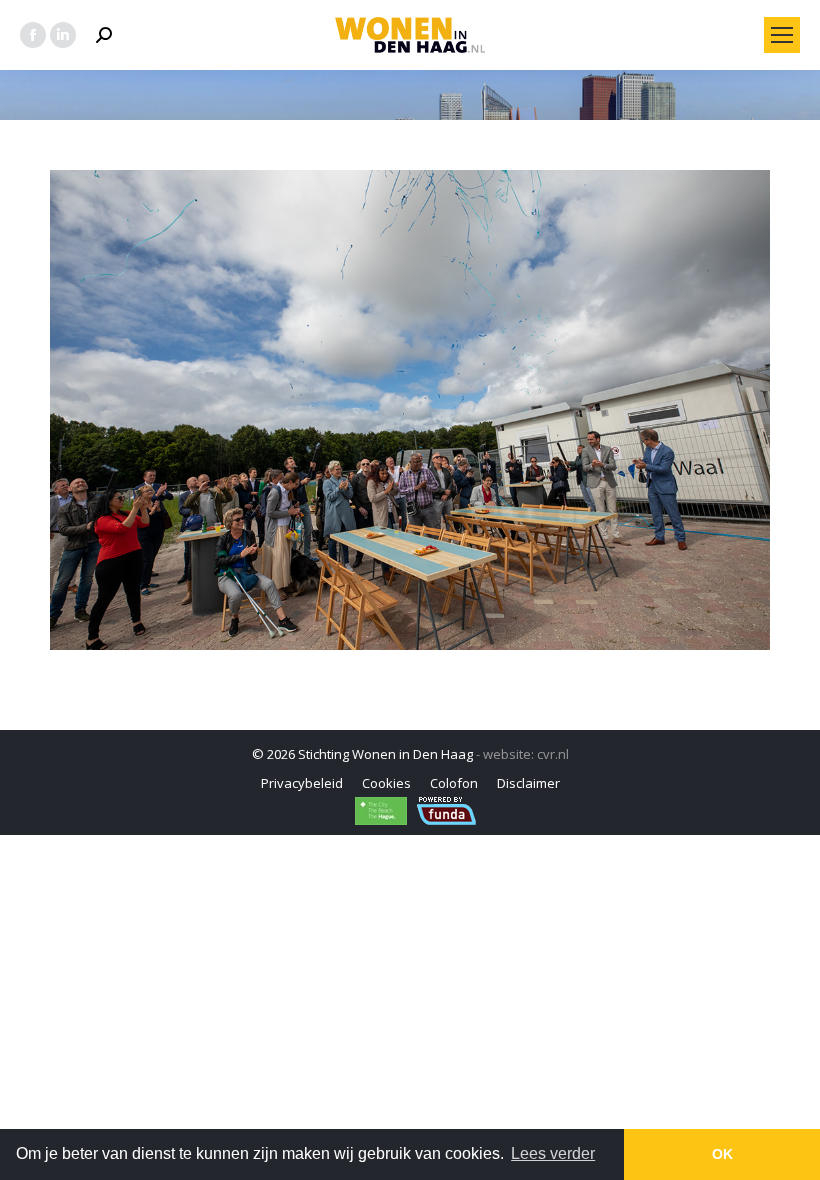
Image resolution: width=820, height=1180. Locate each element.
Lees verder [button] (553, 1153)
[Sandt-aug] (410, 410)
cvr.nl (553, 754)
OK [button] (722, 1154)
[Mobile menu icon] (782, 35)
